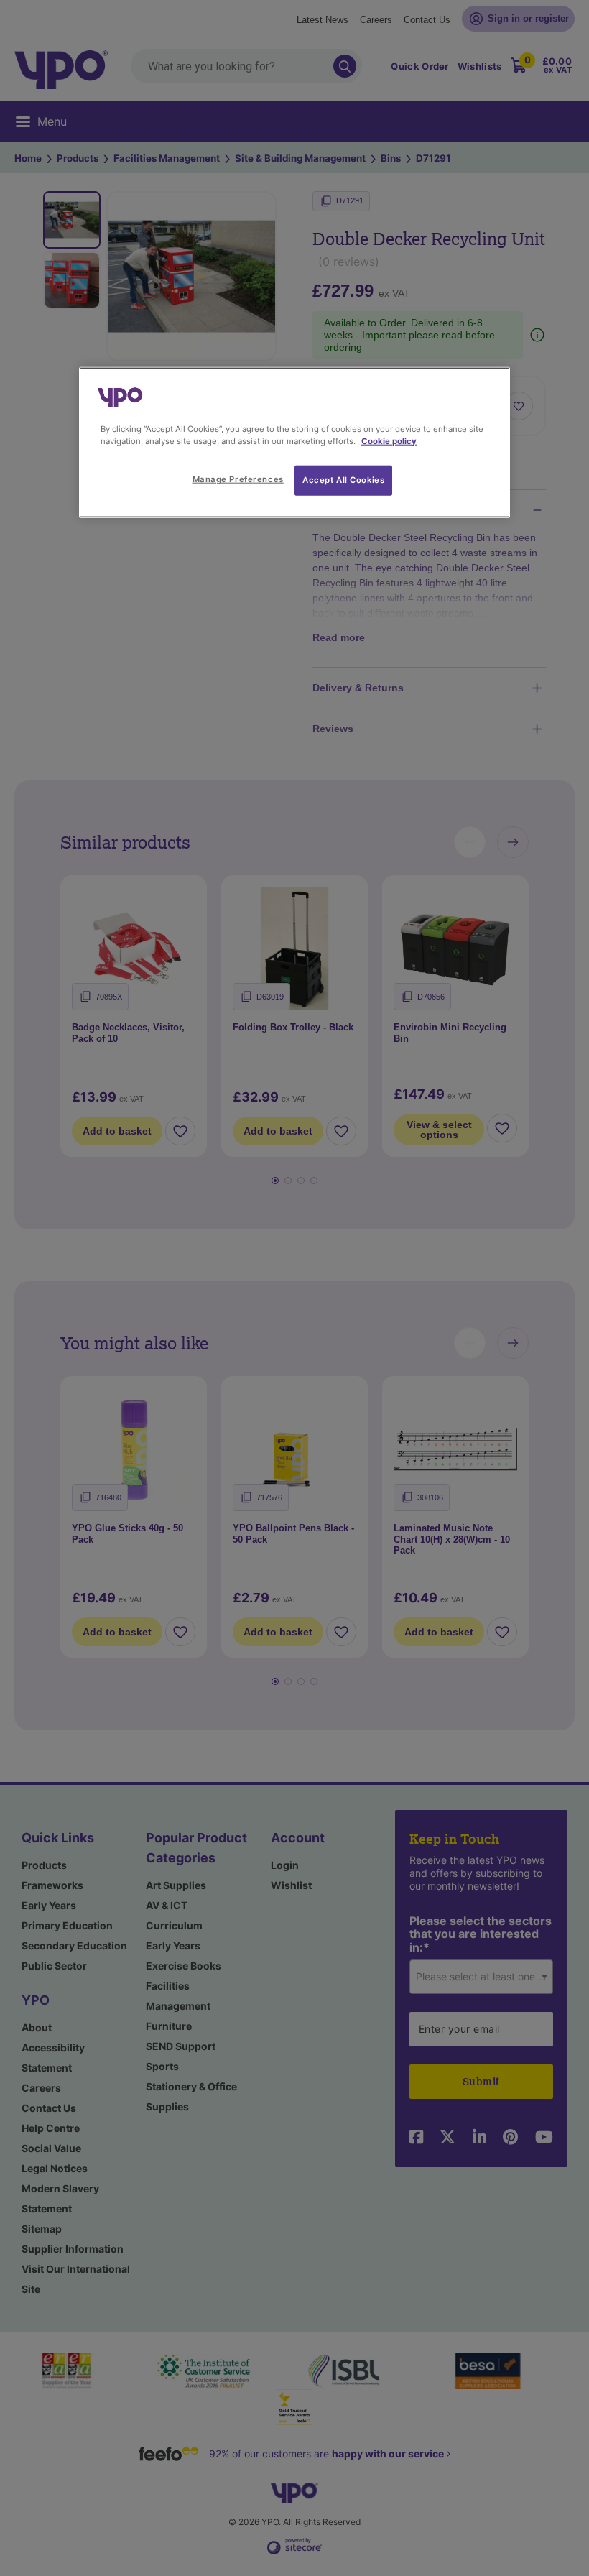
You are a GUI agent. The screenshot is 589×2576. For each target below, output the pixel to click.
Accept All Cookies (343, 480)
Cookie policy (389, 441)
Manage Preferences (238, 479)
